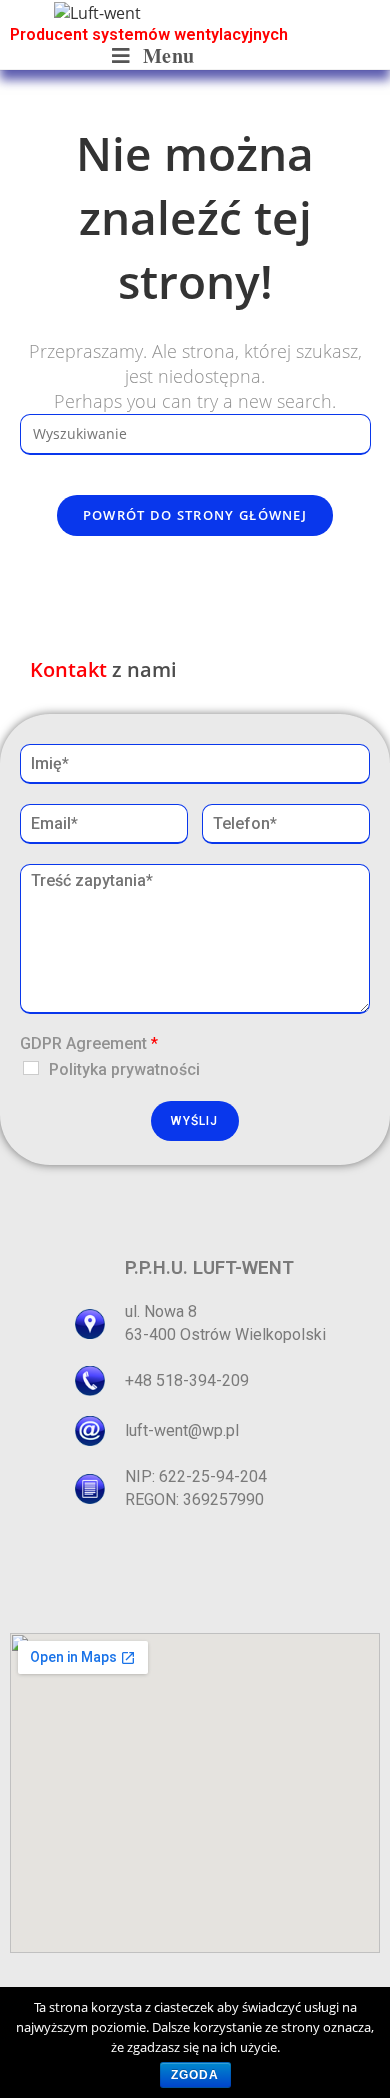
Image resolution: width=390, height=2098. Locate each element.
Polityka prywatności (124, 1069)
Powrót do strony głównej (195, 515)
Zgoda (195, 2075)
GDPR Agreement (89, 1043)
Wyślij (194, 1121)
